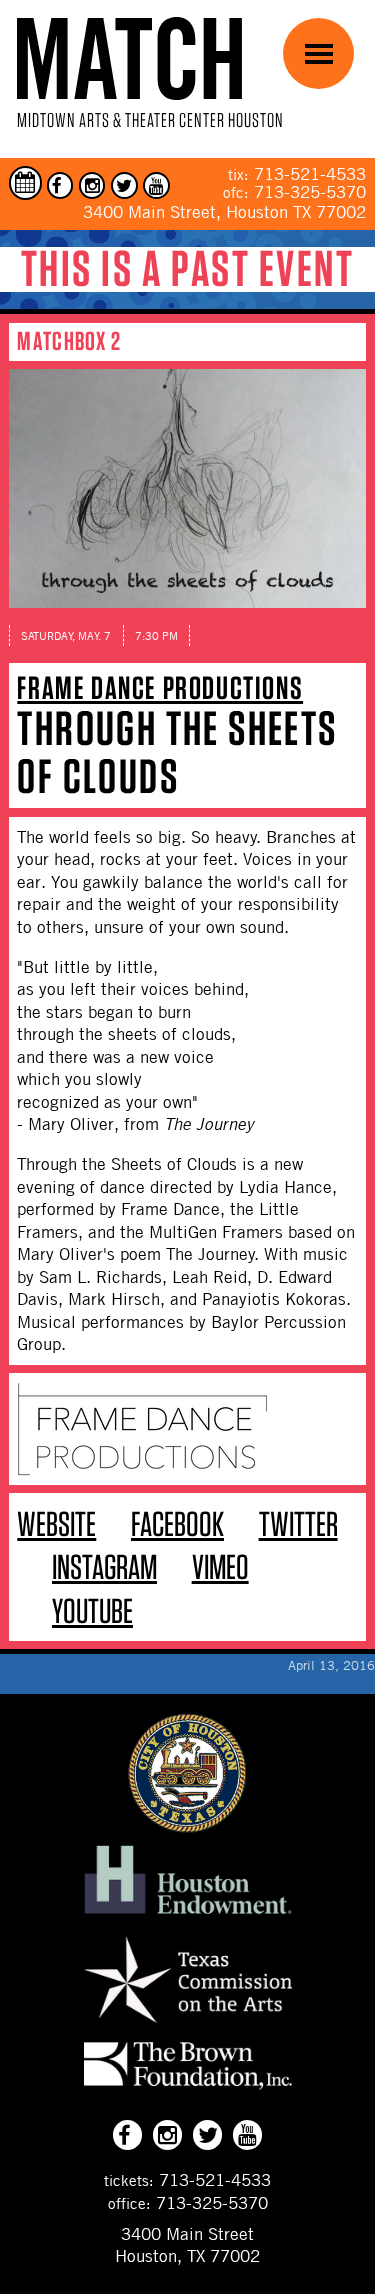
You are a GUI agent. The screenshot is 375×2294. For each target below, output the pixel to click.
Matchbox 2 (69, 340)
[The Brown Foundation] (188, 2089)
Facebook (177, 1523)
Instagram (104, 1566)
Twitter (298, 1523)
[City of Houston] (188, 1827)
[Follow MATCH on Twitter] (124, 185)
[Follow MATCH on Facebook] (60, 185)
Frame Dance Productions (160, 687)
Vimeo (220, 1566)
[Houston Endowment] (188, 1915)
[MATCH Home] (129, 58)
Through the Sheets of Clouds (177, 752)
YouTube (92, 1610)
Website (56, 1523)
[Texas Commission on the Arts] (188, 2026)
